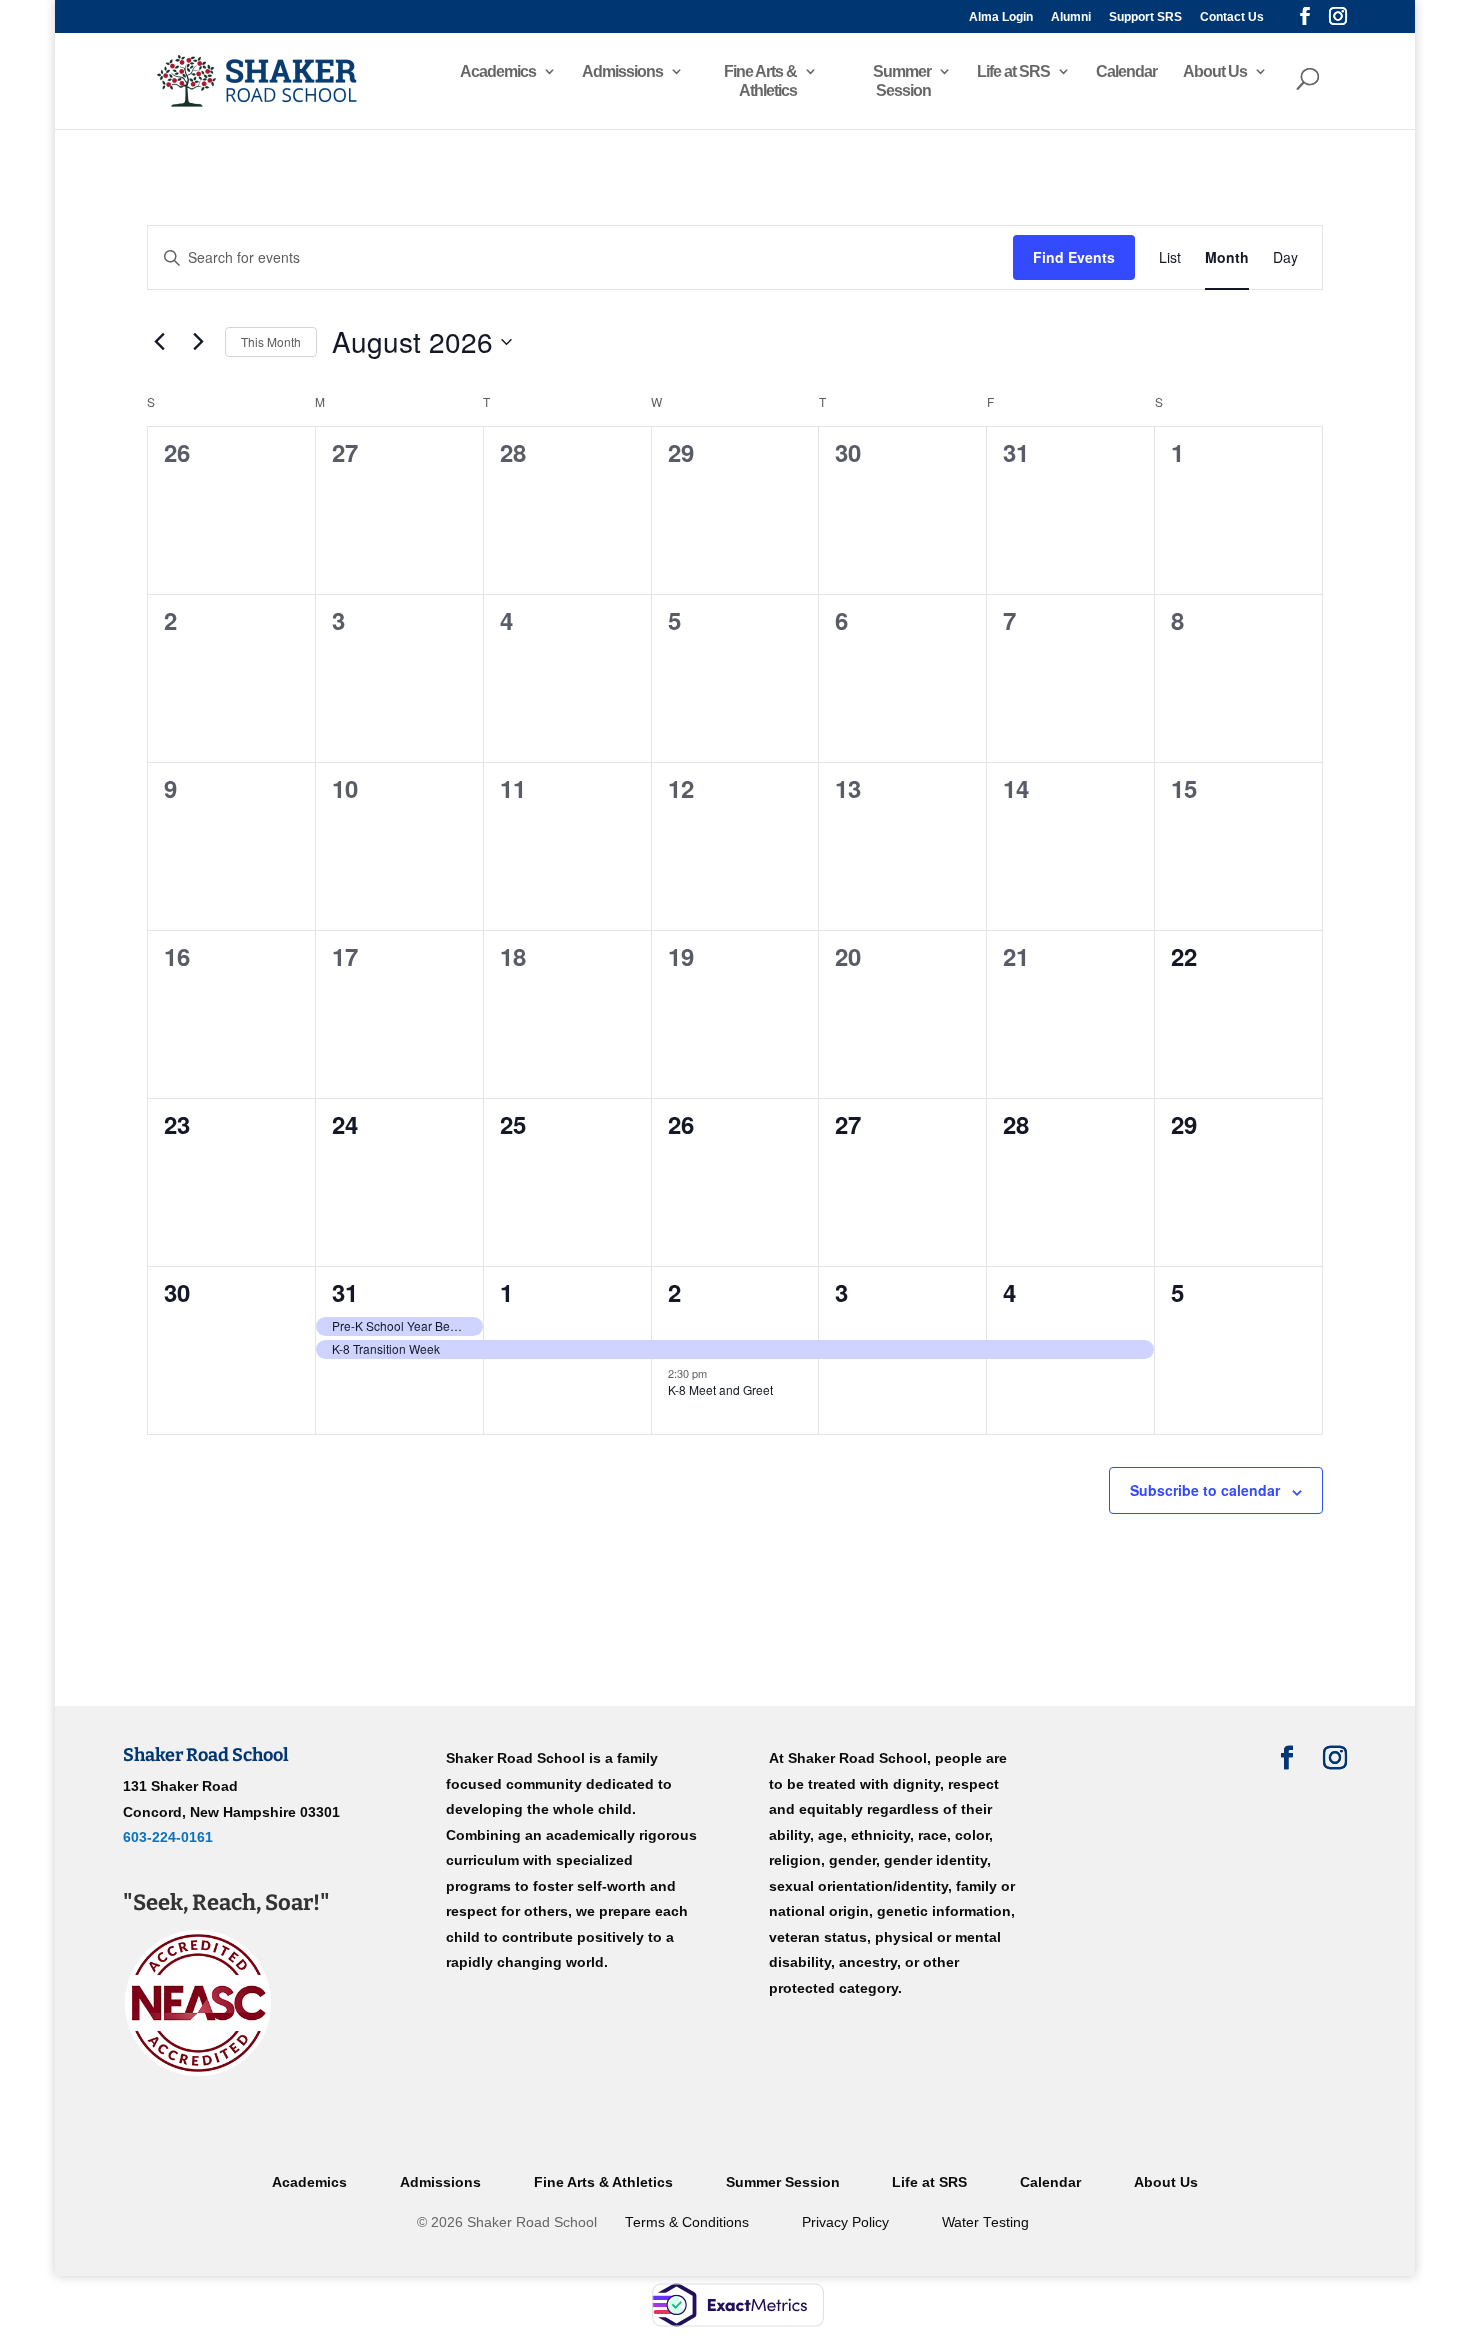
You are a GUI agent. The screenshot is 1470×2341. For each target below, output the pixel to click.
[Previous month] (159, 342)
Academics (498, 71)
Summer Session (902, 81)
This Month (271, 341)
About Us (1215, 71)
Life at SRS (1013, 71)
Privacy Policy (845, 2222)
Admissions (622, 71)
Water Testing (985, 2222)
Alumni (1071, 17)
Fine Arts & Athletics (760, 81)
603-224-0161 (168, 1837)
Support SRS (1145, 17)
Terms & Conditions (687, 2222)
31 (345, 1292)
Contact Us (1232, 17)
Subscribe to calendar (1205, 1490)
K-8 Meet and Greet (720, 1389)
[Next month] (198, 342)
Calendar (1126, 71)
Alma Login (1001, 17)
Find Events (1074, 257)
